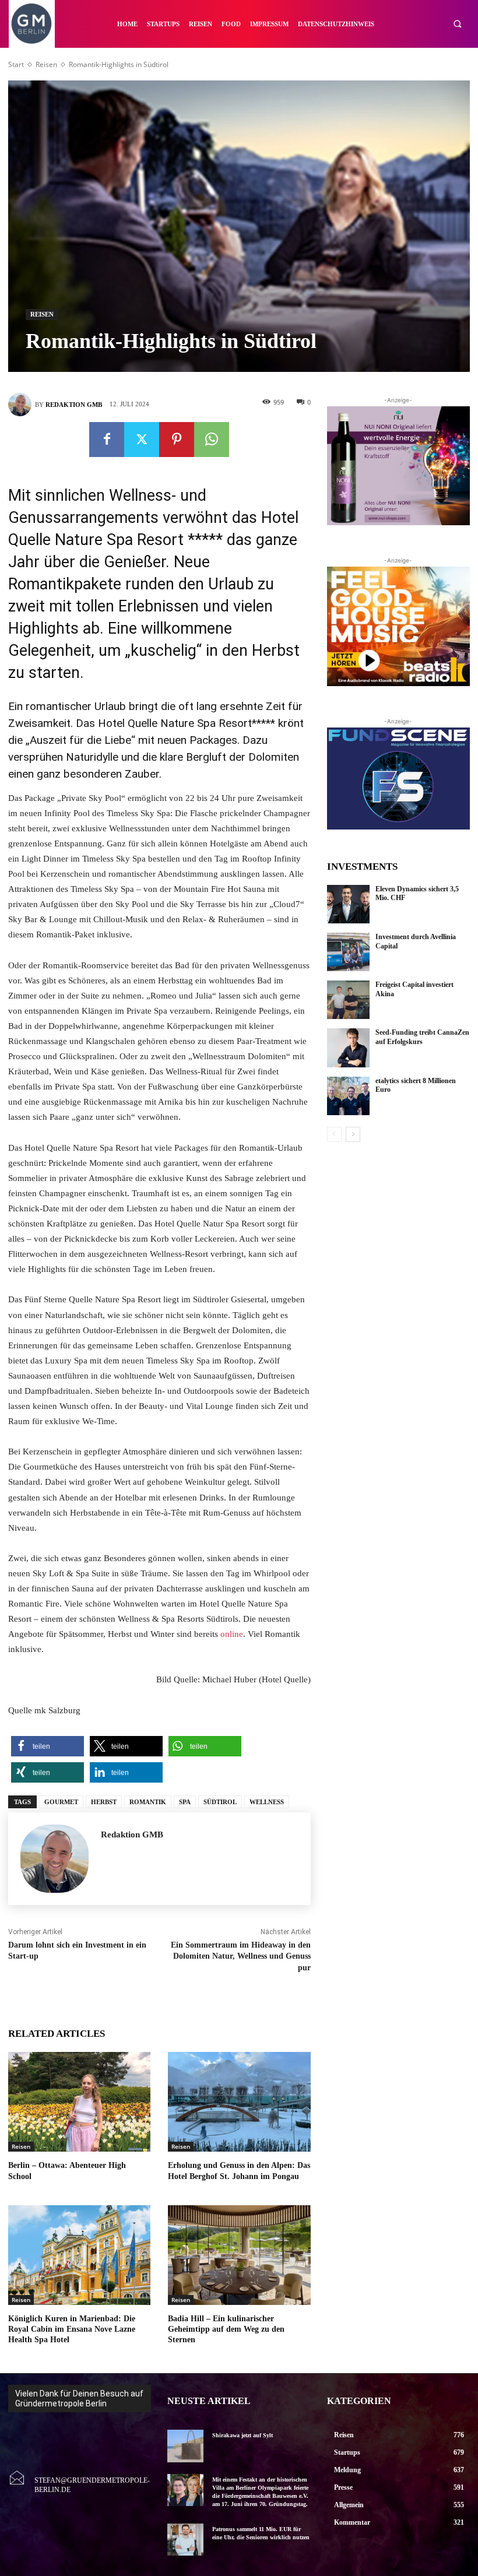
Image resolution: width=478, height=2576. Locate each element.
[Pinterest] (177, 440)
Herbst (104, 1802)
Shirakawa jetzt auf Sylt (242, 2435)
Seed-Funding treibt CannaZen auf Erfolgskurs (422, 1037)
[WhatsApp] (212, 440)
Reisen (46, 64)
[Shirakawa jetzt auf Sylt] (185, 2446)
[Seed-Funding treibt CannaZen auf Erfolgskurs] (349, 1048)
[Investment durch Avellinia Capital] (349, 952)
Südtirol (220, 1802)
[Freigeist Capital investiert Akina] (349, 1000)
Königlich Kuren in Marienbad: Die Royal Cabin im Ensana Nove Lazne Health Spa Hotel (72, 2329)
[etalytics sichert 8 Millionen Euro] (349, 1096)
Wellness (267, 1802)
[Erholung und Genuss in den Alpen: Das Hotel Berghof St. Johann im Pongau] (239, 2102)
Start (16, 64)
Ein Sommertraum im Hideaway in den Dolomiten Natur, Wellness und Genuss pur (241, 1956)
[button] (457, 24)
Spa (185, 1802)
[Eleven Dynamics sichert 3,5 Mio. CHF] (349, 904)
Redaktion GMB (74, 405)
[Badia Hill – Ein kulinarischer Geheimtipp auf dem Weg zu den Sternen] (239, 2255)
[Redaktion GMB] (22, 405)
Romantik (148, 1802)
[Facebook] (107, 440)
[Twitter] (142, 440)
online (232, 1634)
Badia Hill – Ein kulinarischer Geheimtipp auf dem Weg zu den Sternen (226, 2329)
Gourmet (61, 1802)
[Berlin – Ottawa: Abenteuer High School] (79, 2102)
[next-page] (353, 1134)
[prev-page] (334, 1134)
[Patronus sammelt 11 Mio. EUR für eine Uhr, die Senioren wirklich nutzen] (185, 2540)
